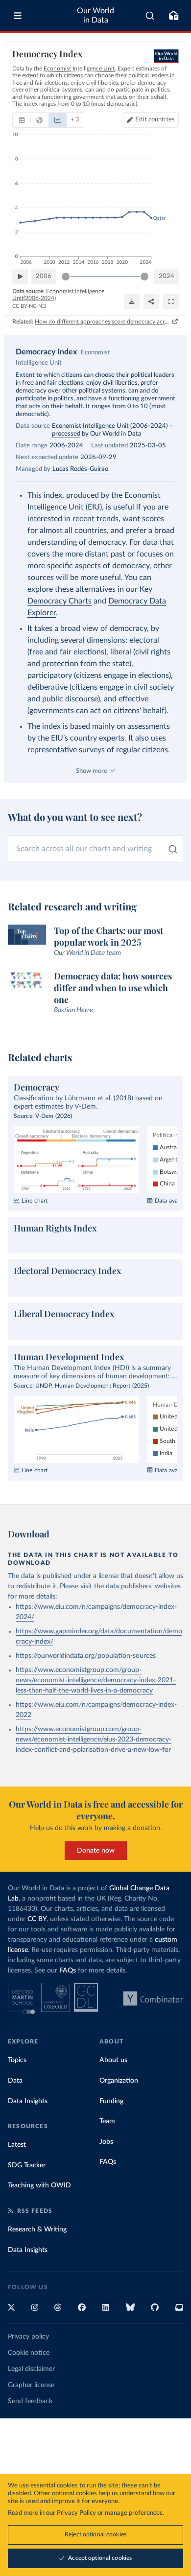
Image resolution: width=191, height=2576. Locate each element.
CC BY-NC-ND (29, 306)
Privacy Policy (76, 2513)
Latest (17, 2145)
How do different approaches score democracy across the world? (103, 322)
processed (66, 434)
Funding (111, 2101)
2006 (44, 276)
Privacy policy (28, 2337)
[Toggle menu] (18, 16)
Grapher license (31, 2385)
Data (15, 2081)
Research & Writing (37, 2229)
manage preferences (134, 2513)
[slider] (66, 277)
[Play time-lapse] (20, 277)
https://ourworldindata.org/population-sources (86, 1656)
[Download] (132, 302)
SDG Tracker (27, 2165)
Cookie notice (29, 2353)
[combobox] (150, 16)
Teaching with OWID (39, 2185)
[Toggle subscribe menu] (173, 16)
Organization (119, 2081)
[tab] (22, 120)
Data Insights (28, 2101)
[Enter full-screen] (171, 302)
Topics (17, 2060)
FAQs (68, 1971)
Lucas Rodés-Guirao (80, 469)
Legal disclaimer (31, 2369)
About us (113, 2060)
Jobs (106, 2142)
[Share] (151, 302)
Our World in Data (95, 15)
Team (107, 2121)
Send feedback (30, 2401)
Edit (155, 120)
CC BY (37, 1919)
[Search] (150, 16)
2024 (167, 276)
